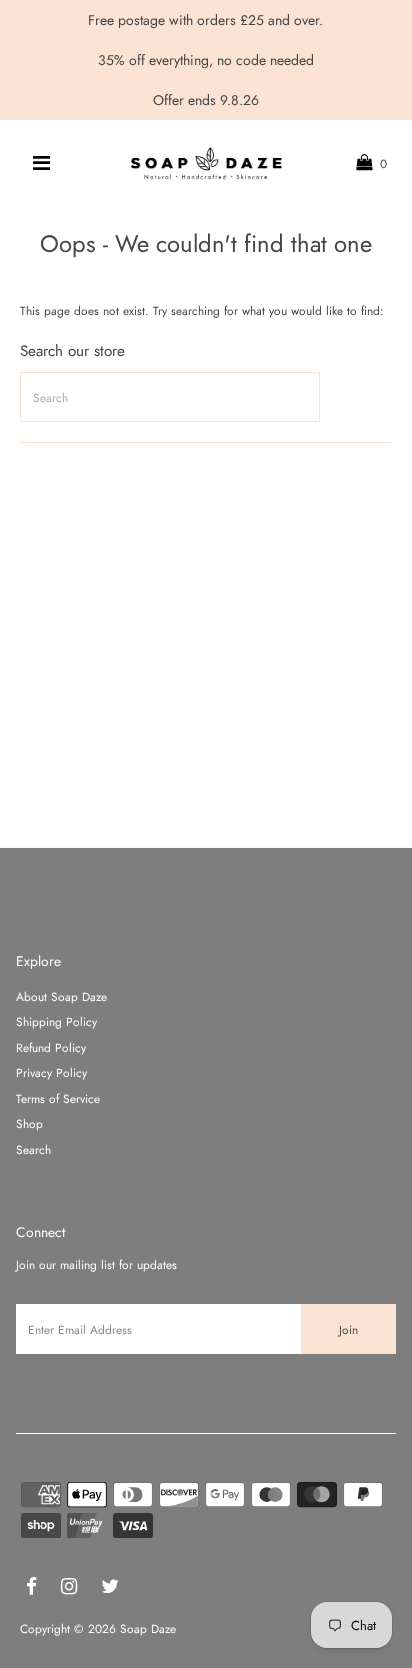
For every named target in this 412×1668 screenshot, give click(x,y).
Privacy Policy (51, 1072)
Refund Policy (51, 1047)
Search (33, 1149)
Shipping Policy (56, 1021)
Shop (29, 1123)
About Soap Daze (61, 996)
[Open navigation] (42, 163)
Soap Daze (148, 1628)
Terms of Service (58, 1098)
